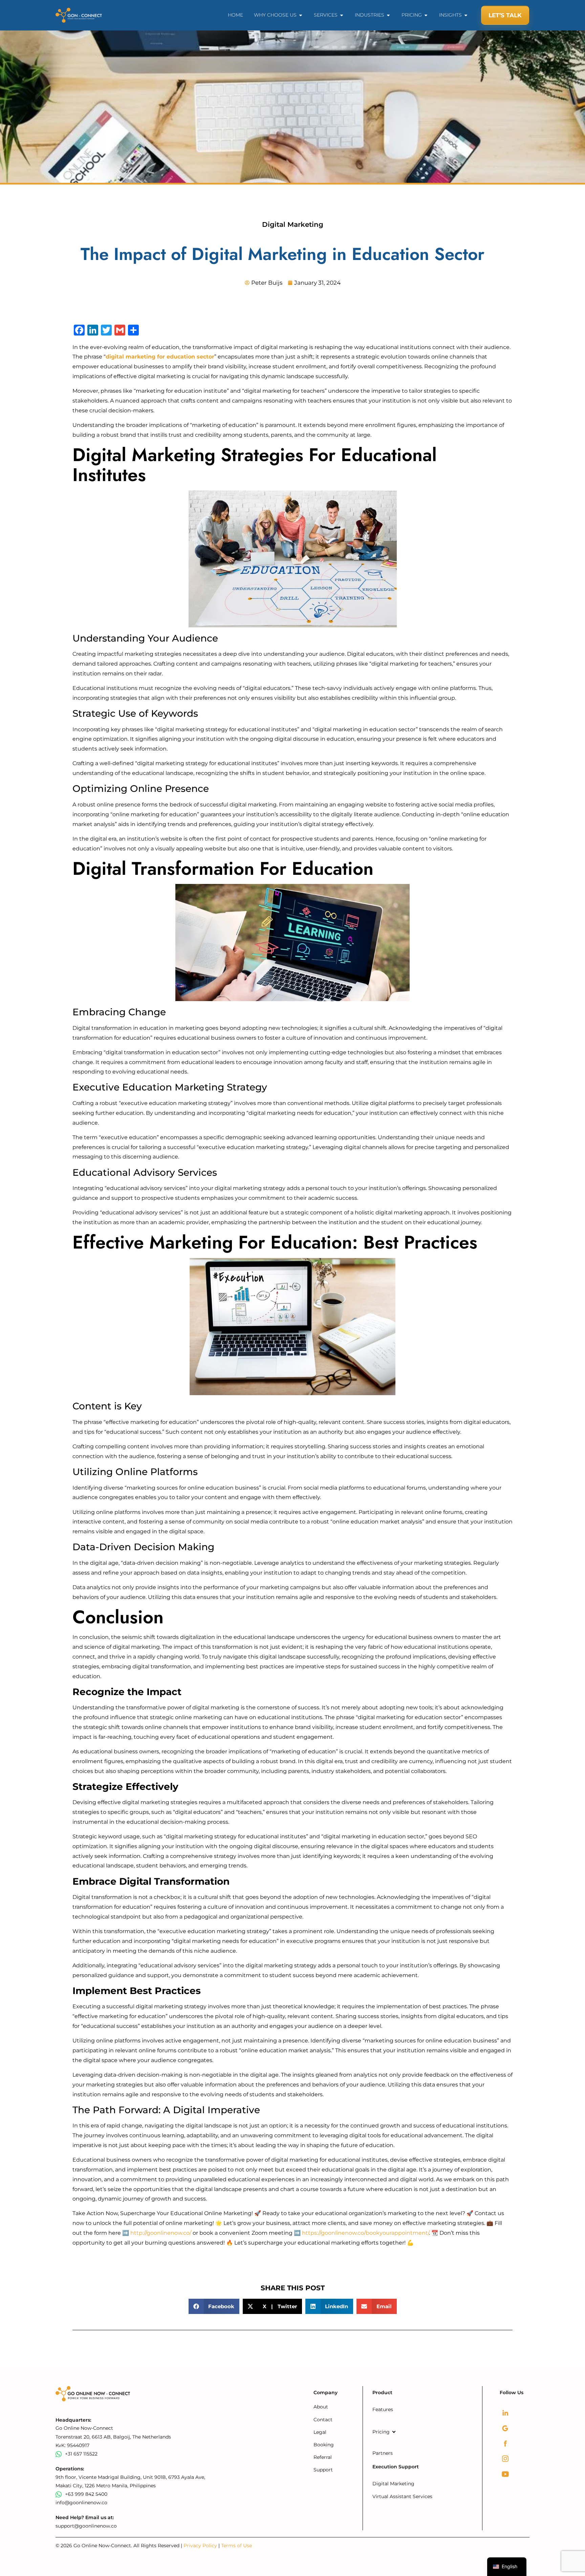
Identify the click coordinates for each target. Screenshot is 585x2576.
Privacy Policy (201, 2546)
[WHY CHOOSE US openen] (301, 15)
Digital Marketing (293, 224)
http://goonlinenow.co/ (161, 2233)
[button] (214, 2306)
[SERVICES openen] (342, 15)
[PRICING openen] (426, 15)
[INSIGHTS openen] (466, 15)
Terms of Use (236, 2546)
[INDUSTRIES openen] (388, 15)
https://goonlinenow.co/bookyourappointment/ (365, 2233)
